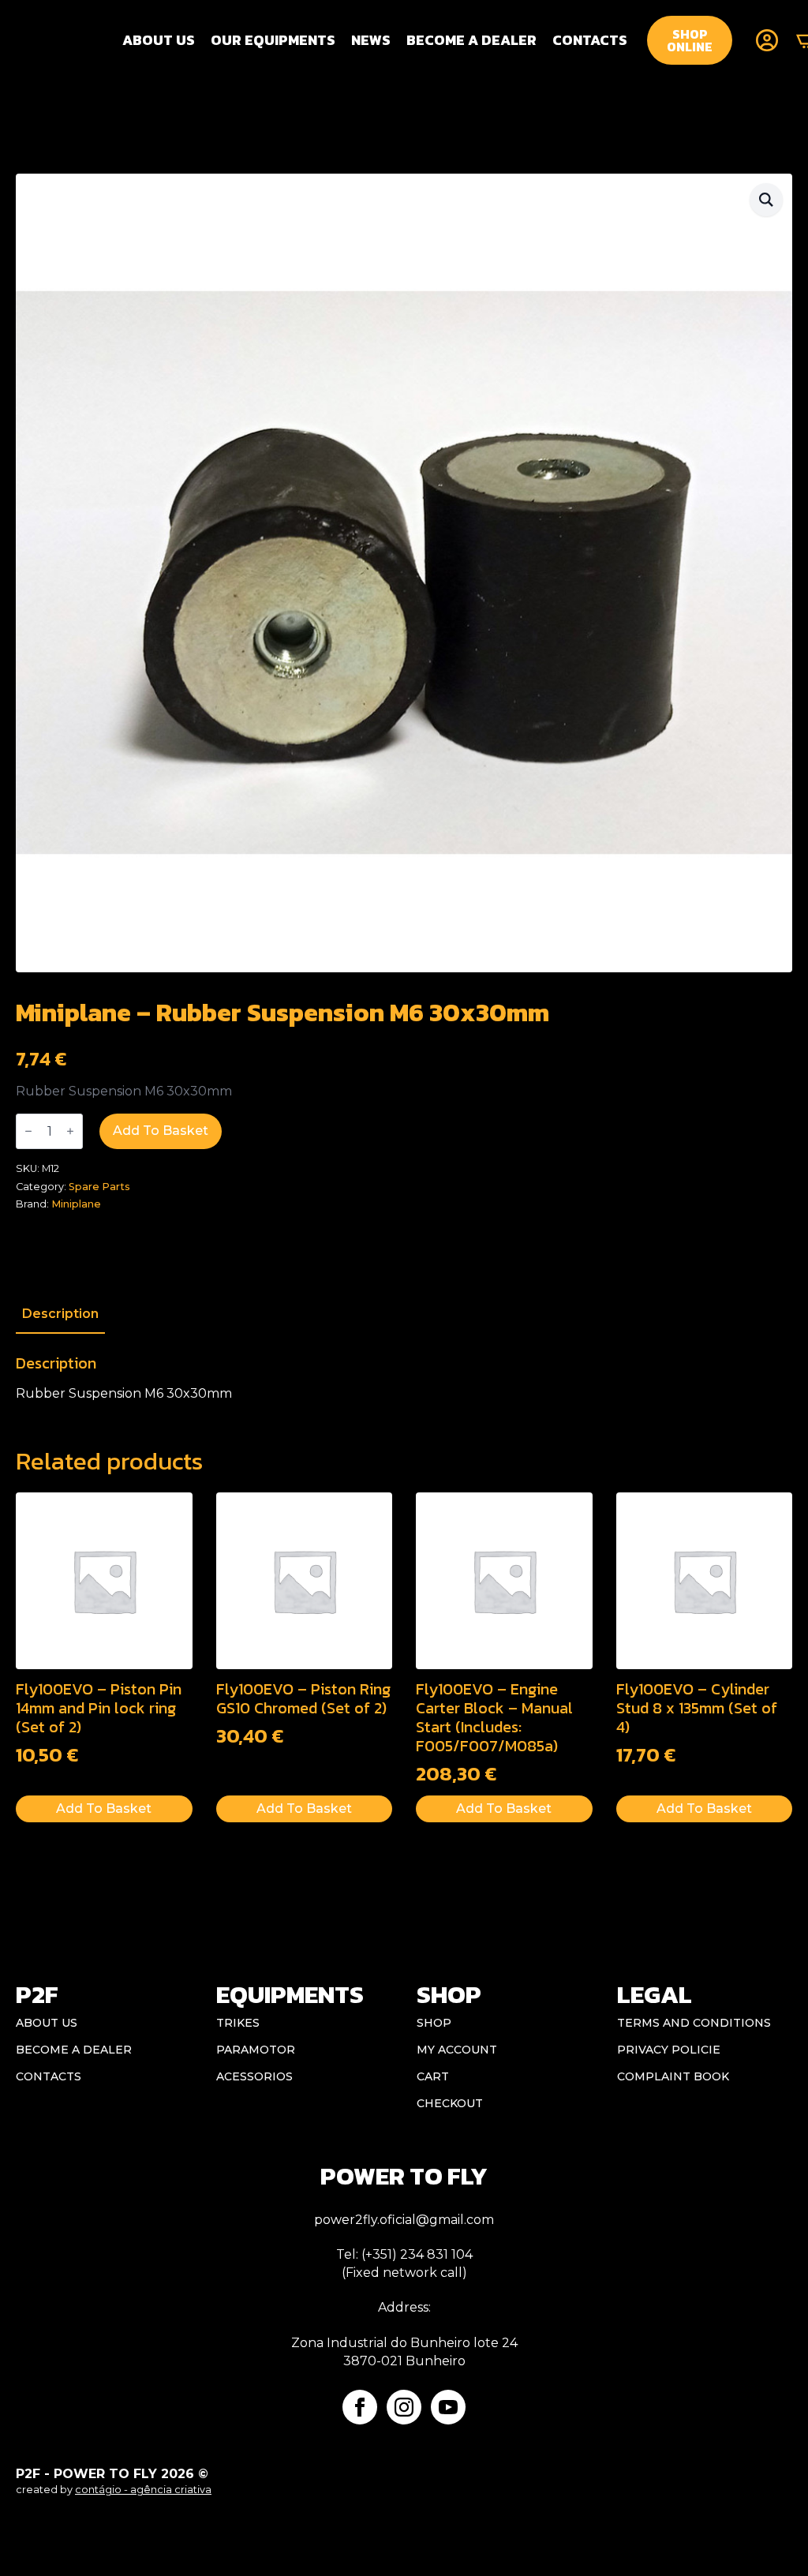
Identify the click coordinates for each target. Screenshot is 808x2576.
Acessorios (254, 2076)
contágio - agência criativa (143, 2490)
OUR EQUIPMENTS (273, 40)
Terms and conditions (694, 2023)
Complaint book (673, 2076)
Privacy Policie (669, 2050)
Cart (433, 2076)
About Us (159, 40)
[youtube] (448, 2407)
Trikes (238, 2023)
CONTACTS (590, 40)
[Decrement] (28, 1131)
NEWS (371, 40)
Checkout (450, 2103)
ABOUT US (47, 2023)
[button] (766, 200)
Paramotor (256, 2050)
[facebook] (360, 2407)
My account (457, 2050)
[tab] (60, 1314)
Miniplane (76, 1204)
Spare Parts (99, 1187)
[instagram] (404, 2407)
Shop (434, 2023)
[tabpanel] (404, 1378)
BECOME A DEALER (471, 40)
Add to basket (161, 1131)
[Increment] (70, 1131)
